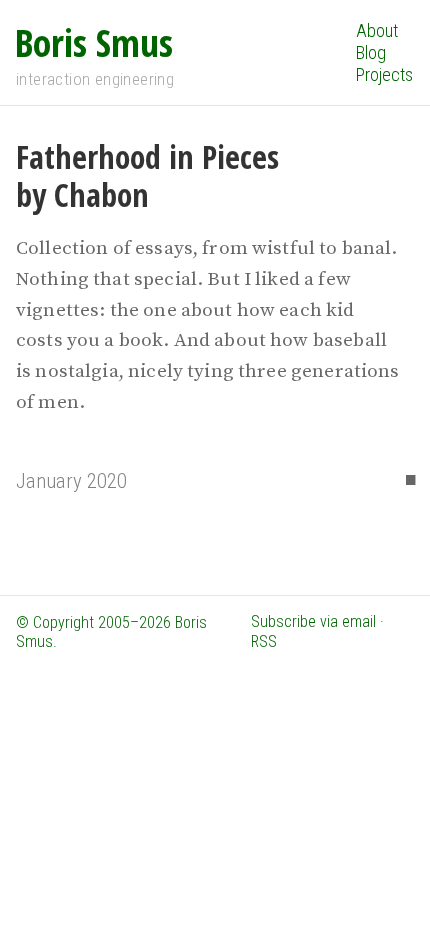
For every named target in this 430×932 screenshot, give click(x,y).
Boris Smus (94, 42)
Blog (371, 52)
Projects (384, 74)
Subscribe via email (313, 621)
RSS (264, 641)
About (377, 30)
